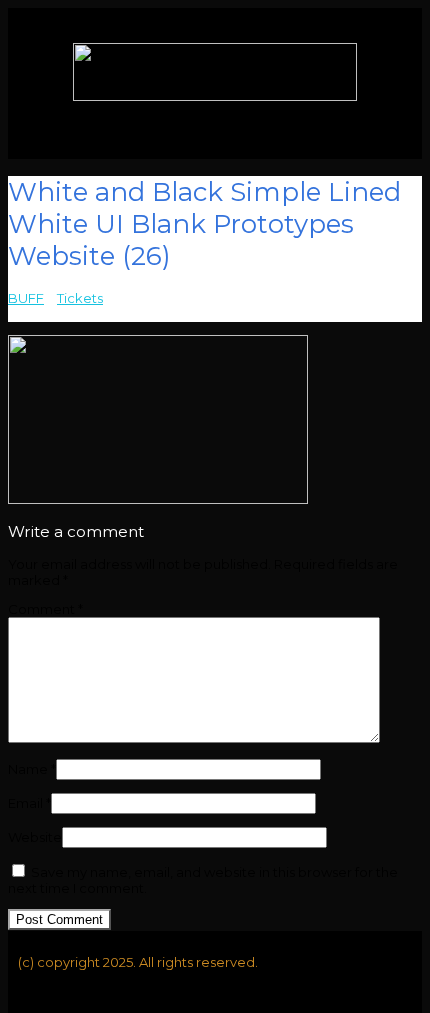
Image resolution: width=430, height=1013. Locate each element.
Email (29, 803)
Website (35, 837)
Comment (45, 609)
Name (32, 769)
